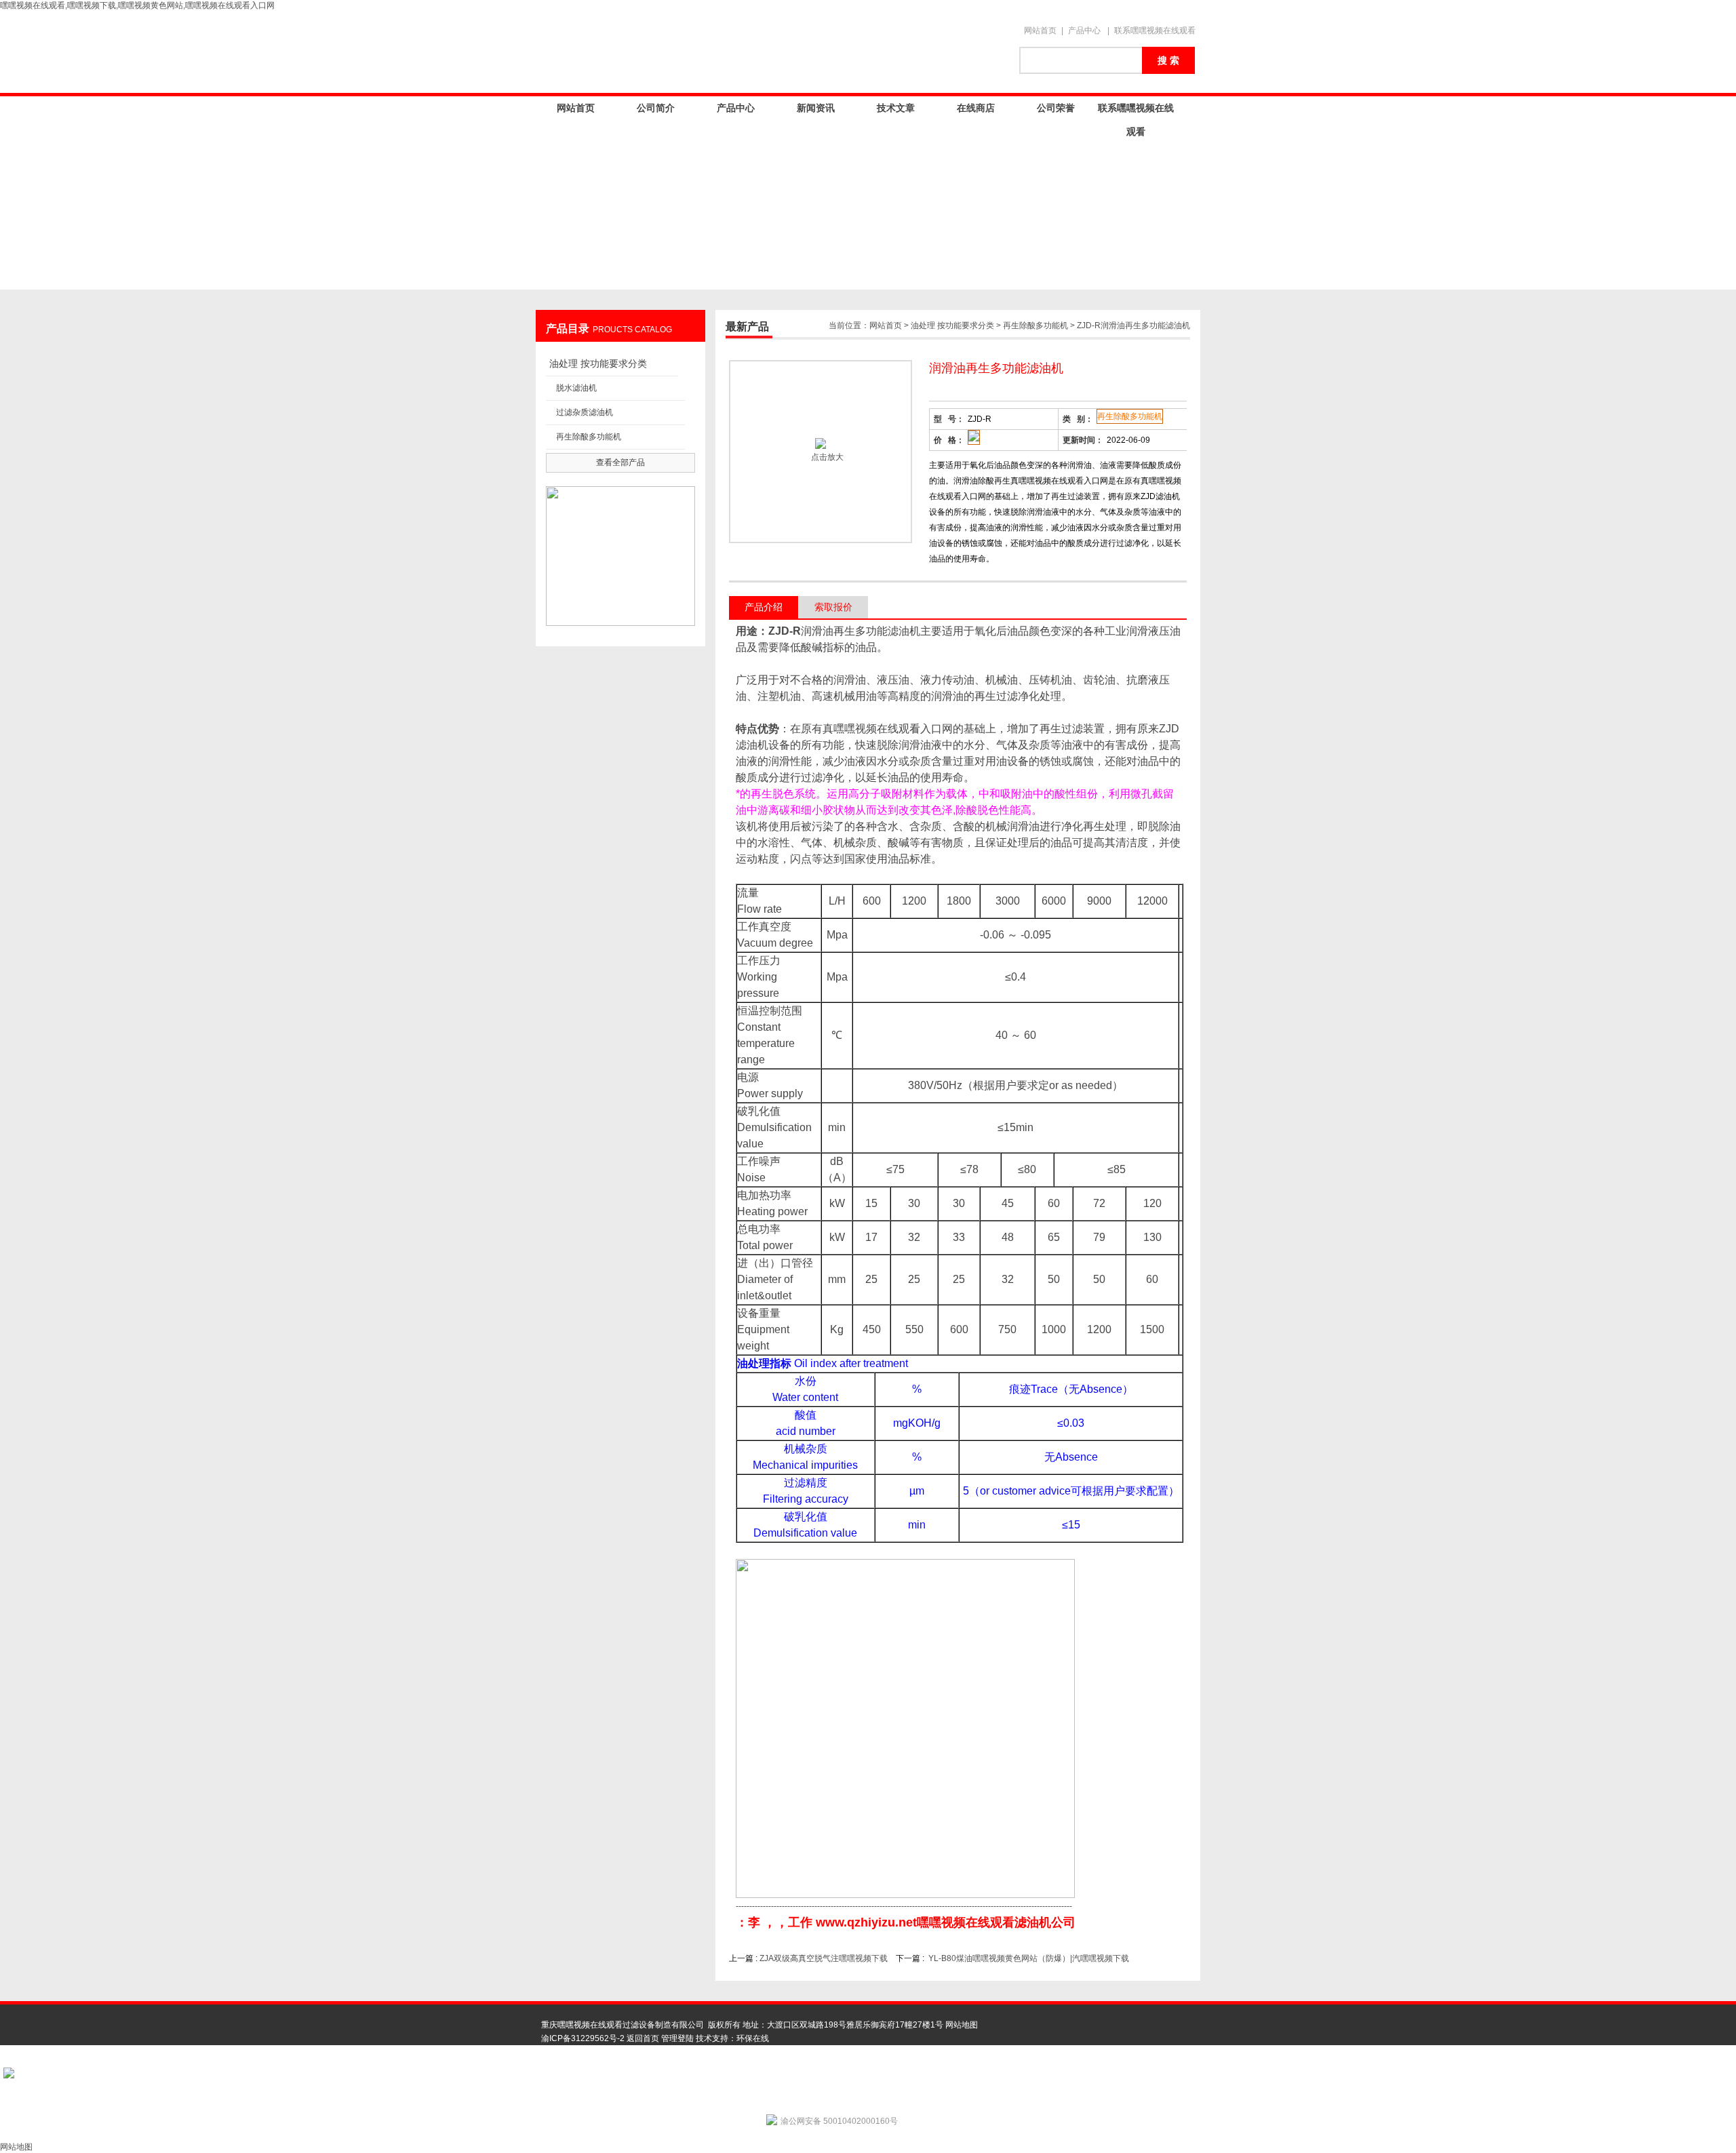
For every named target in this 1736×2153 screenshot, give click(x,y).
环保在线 (753, 2038)
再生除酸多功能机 (589, 437)
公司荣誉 (1056, 108)
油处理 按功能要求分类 (598, 363)
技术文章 (896, 108)
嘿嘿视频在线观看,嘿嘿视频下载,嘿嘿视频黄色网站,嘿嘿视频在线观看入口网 (137, 5)
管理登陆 (677, 2038)
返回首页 (643, 2038)
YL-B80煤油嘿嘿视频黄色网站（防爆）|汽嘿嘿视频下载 (1029, 1958)
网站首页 (1040, 31)
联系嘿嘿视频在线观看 (1155, 31)
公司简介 (656, 108)
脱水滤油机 (576, 388)
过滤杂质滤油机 (585, 412)
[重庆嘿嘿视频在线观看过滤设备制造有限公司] (773, 52)
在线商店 (976, 108)
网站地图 (962, 2025)
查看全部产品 (620, 462)
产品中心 (1084, 31)
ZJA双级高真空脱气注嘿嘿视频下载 (824, 1958)
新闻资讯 (816, 108)
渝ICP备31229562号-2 (583, 2038)
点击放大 (826, 457)
